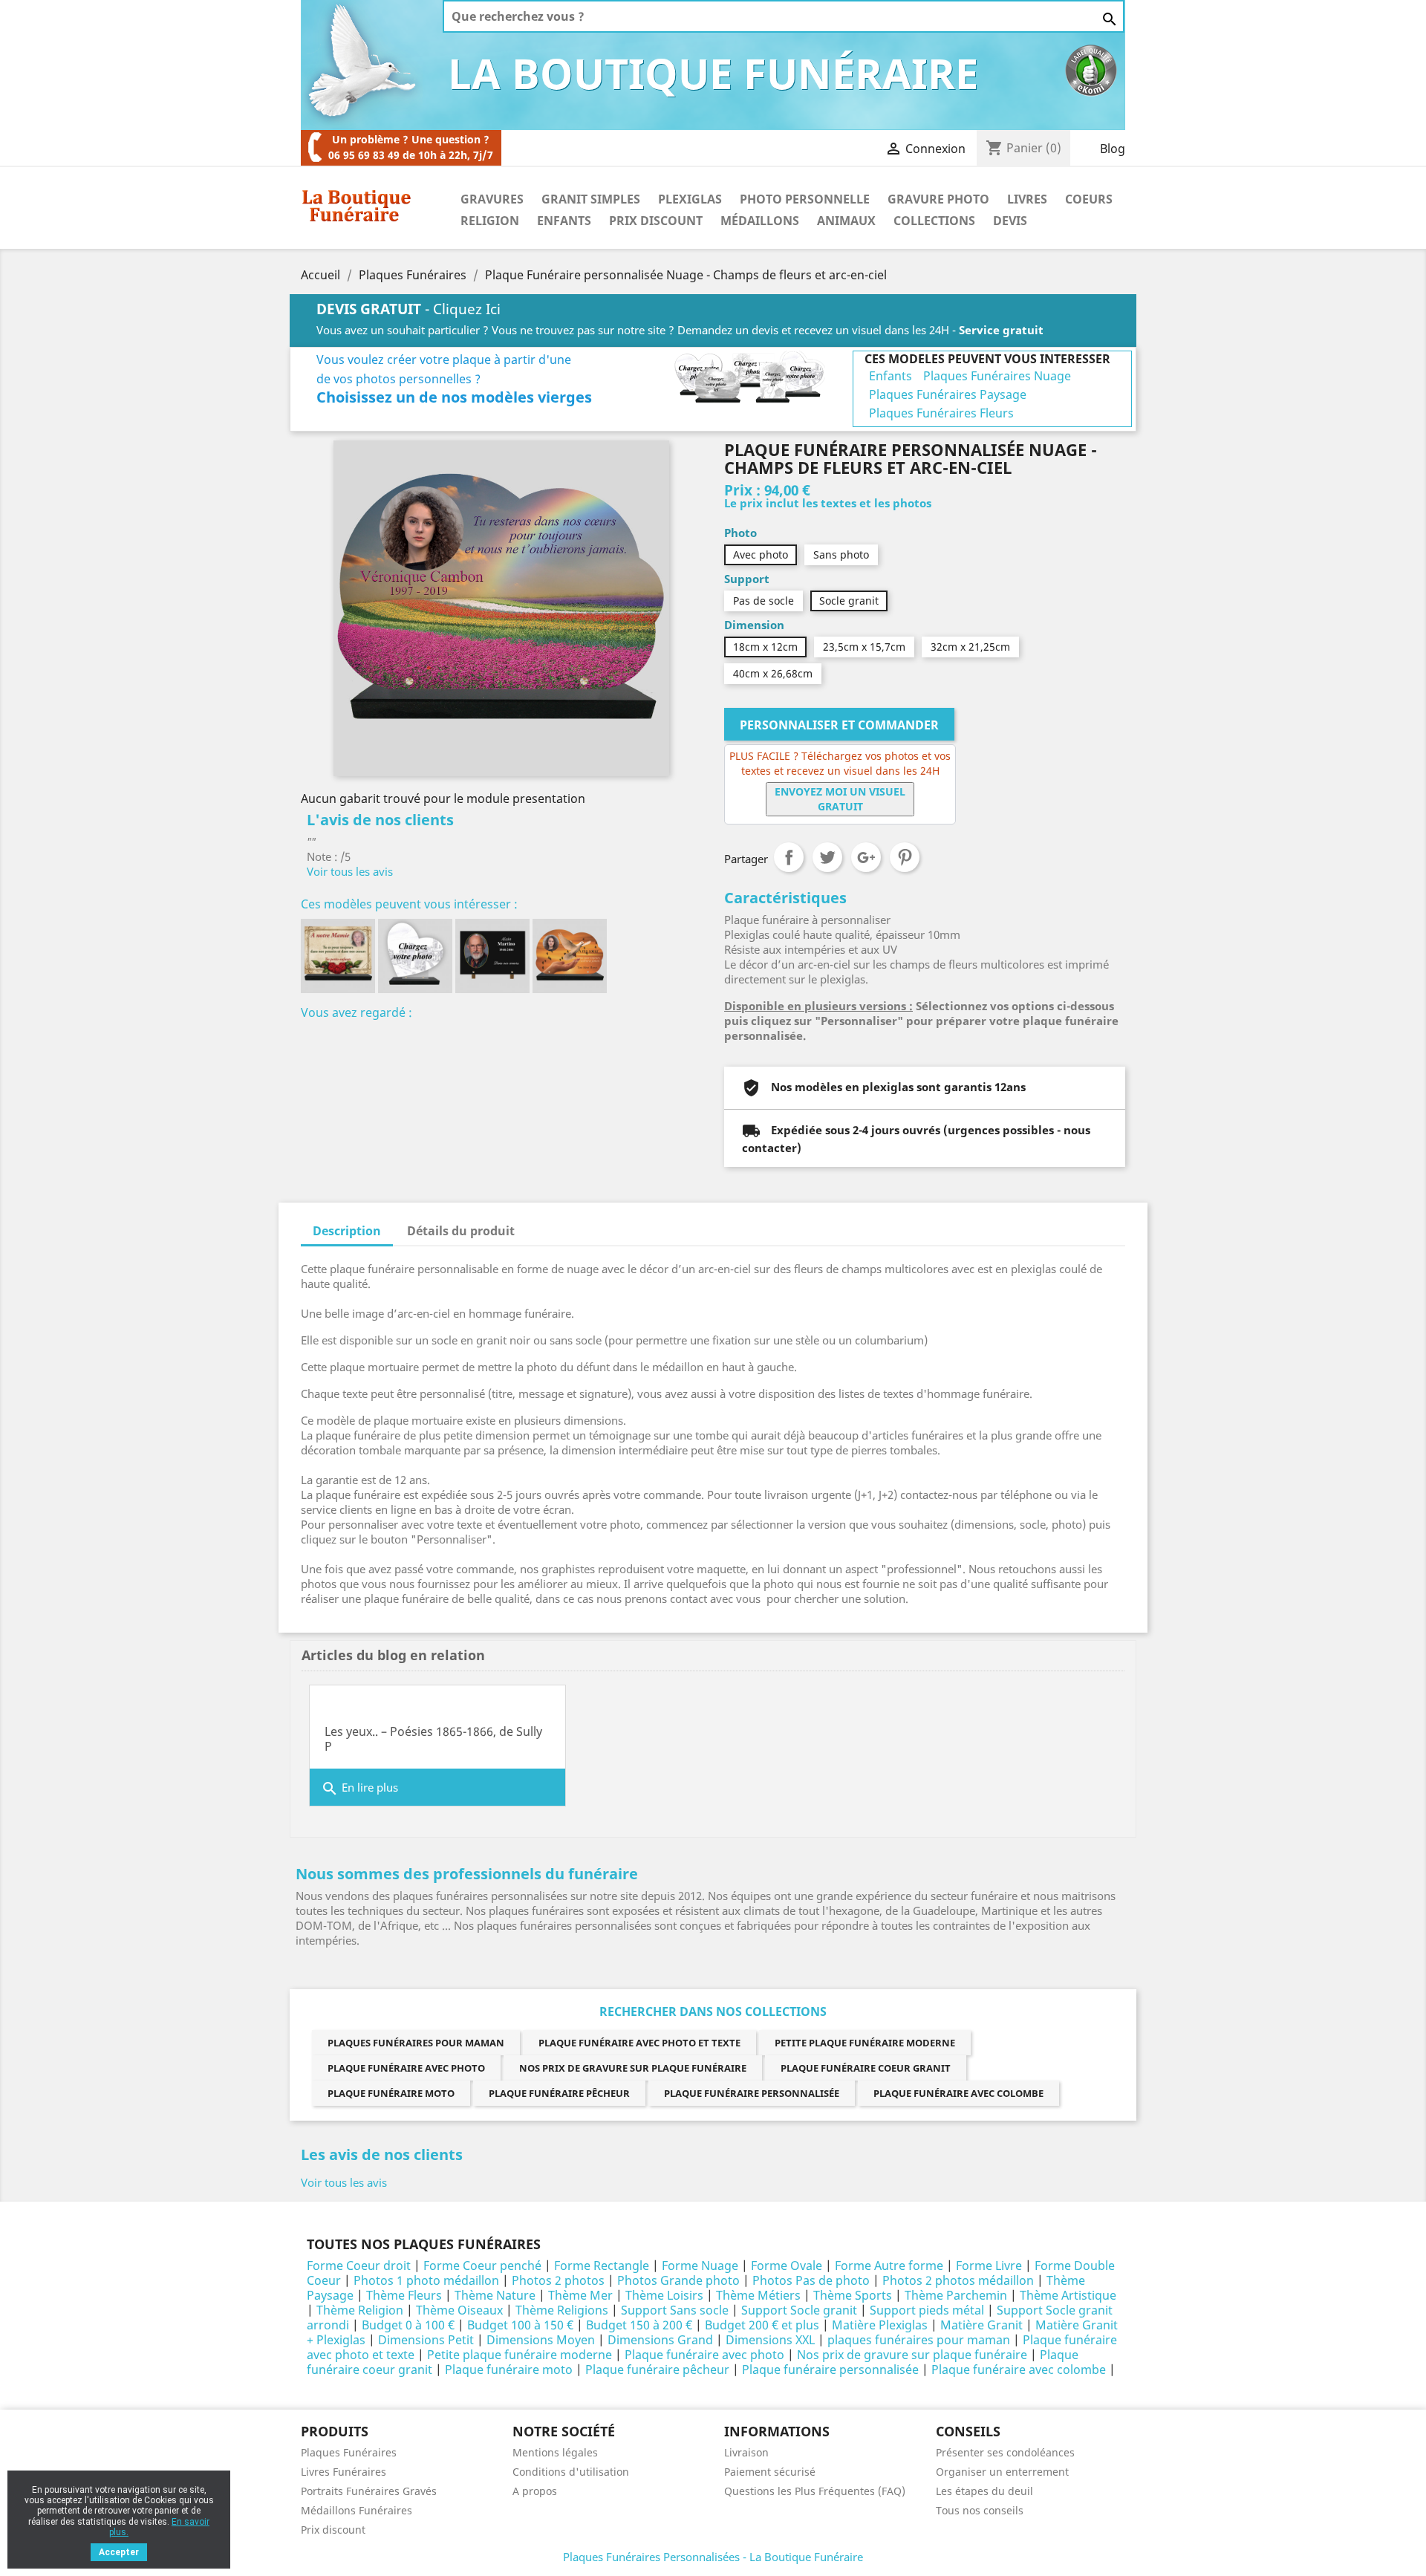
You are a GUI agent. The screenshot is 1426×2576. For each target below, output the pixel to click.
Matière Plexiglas (880, 2325)
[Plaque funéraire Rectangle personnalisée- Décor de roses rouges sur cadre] (338, 956)
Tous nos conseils (980, 2510)
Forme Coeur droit (359, 2266)
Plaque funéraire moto (391, 2093)
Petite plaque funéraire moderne (865, 2043)
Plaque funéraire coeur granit (866, 2068)
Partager (789, 857)
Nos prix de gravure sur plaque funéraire (633, 2068)
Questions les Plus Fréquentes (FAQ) (815, 2491)
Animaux (846, 221)
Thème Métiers (758, 2295)
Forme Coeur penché (482, 2266)
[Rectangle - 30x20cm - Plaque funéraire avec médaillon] (492, 956)
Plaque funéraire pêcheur (559, 2093)
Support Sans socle (675, 2310)
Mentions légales (555, 2452)
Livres (1027, 199)
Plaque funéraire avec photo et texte (639, 2043)
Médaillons (760, 221)
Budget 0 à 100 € (408, 2325)
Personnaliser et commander (839, 725)
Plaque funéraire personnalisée (752, 2093)
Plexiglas (690, 199)
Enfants (564, 221)
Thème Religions (562, 2310)
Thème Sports (853, 2295)
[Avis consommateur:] (1091, 69)
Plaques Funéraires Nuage (997, 376)
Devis (1010, 221)
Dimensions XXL (770, 2340)
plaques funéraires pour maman (416, 2043)
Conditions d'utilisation (571, 2472)
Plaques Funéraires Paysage (948, 394)
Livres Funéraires (344, 2472)
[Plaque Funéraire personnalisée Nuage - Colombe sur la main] (570, 956)
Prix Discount (656, 221)
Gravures (492, 199)
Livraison (746, 2452)
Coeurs (1089, 199)
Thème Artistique (1068, 2295)
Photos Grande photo (678, 2280)
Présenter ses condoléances (1005, 2452)
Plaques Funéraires (349, 2452)
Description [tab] (347, 1231)
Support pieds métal (927, 2310)
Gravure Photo (938, 199)
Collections (934, 221)
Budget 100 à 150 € (520, 2325)
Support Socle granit (799, 2310)
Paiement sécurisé (770, 2472)
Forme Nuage (700, 2266)
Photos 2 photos (558, 2280)
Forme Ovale (787, 2266)
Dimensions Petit (426, 2340)
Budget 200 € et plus (762, 2325)
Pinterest (905, 857)
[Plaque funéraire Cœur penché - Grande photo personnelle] (415, 956)
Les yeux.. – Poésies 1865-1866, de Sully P (433, 1739)
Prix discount (333, 2530)
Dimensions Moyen (541, 2340)
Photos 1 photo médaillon (426, 2280)
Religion (490, 221)
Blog (1113, 149)
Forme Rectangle (602, 2266)
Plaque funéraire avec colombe (958, 2093)
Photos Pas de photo (811, 2280)
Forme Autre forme (889, 2266)
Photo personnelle (805, 199)
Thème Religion (360, 2310)
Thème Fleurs (404, 2295)
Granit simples (591, 199)
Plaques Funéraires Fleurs (941, 413)
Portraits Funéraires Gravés (369, 2491)
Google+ (866, 857)
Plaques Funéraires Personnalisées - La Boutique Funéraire (713, 2557)
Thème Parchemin (956, 2295)
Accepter (119, 2552)
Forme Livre (989, 2266)
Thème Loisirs (664, 2295)
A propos (535, 2491)
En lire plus (359, 1789)
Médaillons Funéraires (356, 2510)
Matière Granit (981, 2325)
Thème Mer (580, 2295)
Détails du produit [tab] (461, 1231)
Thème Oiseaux (459, 2310)
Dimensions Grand (660, 2340)
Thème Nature (495, 2295)
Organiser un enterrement (1002, 2472)
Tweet (827, 857)
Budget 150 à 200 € (639, 2325)
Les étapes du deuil (984, 2491)
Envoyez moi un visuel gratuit (840, 799)
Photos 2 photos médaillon (958, 2280)
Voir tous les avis (350, 871)
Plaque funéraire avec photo (406, 2068)
